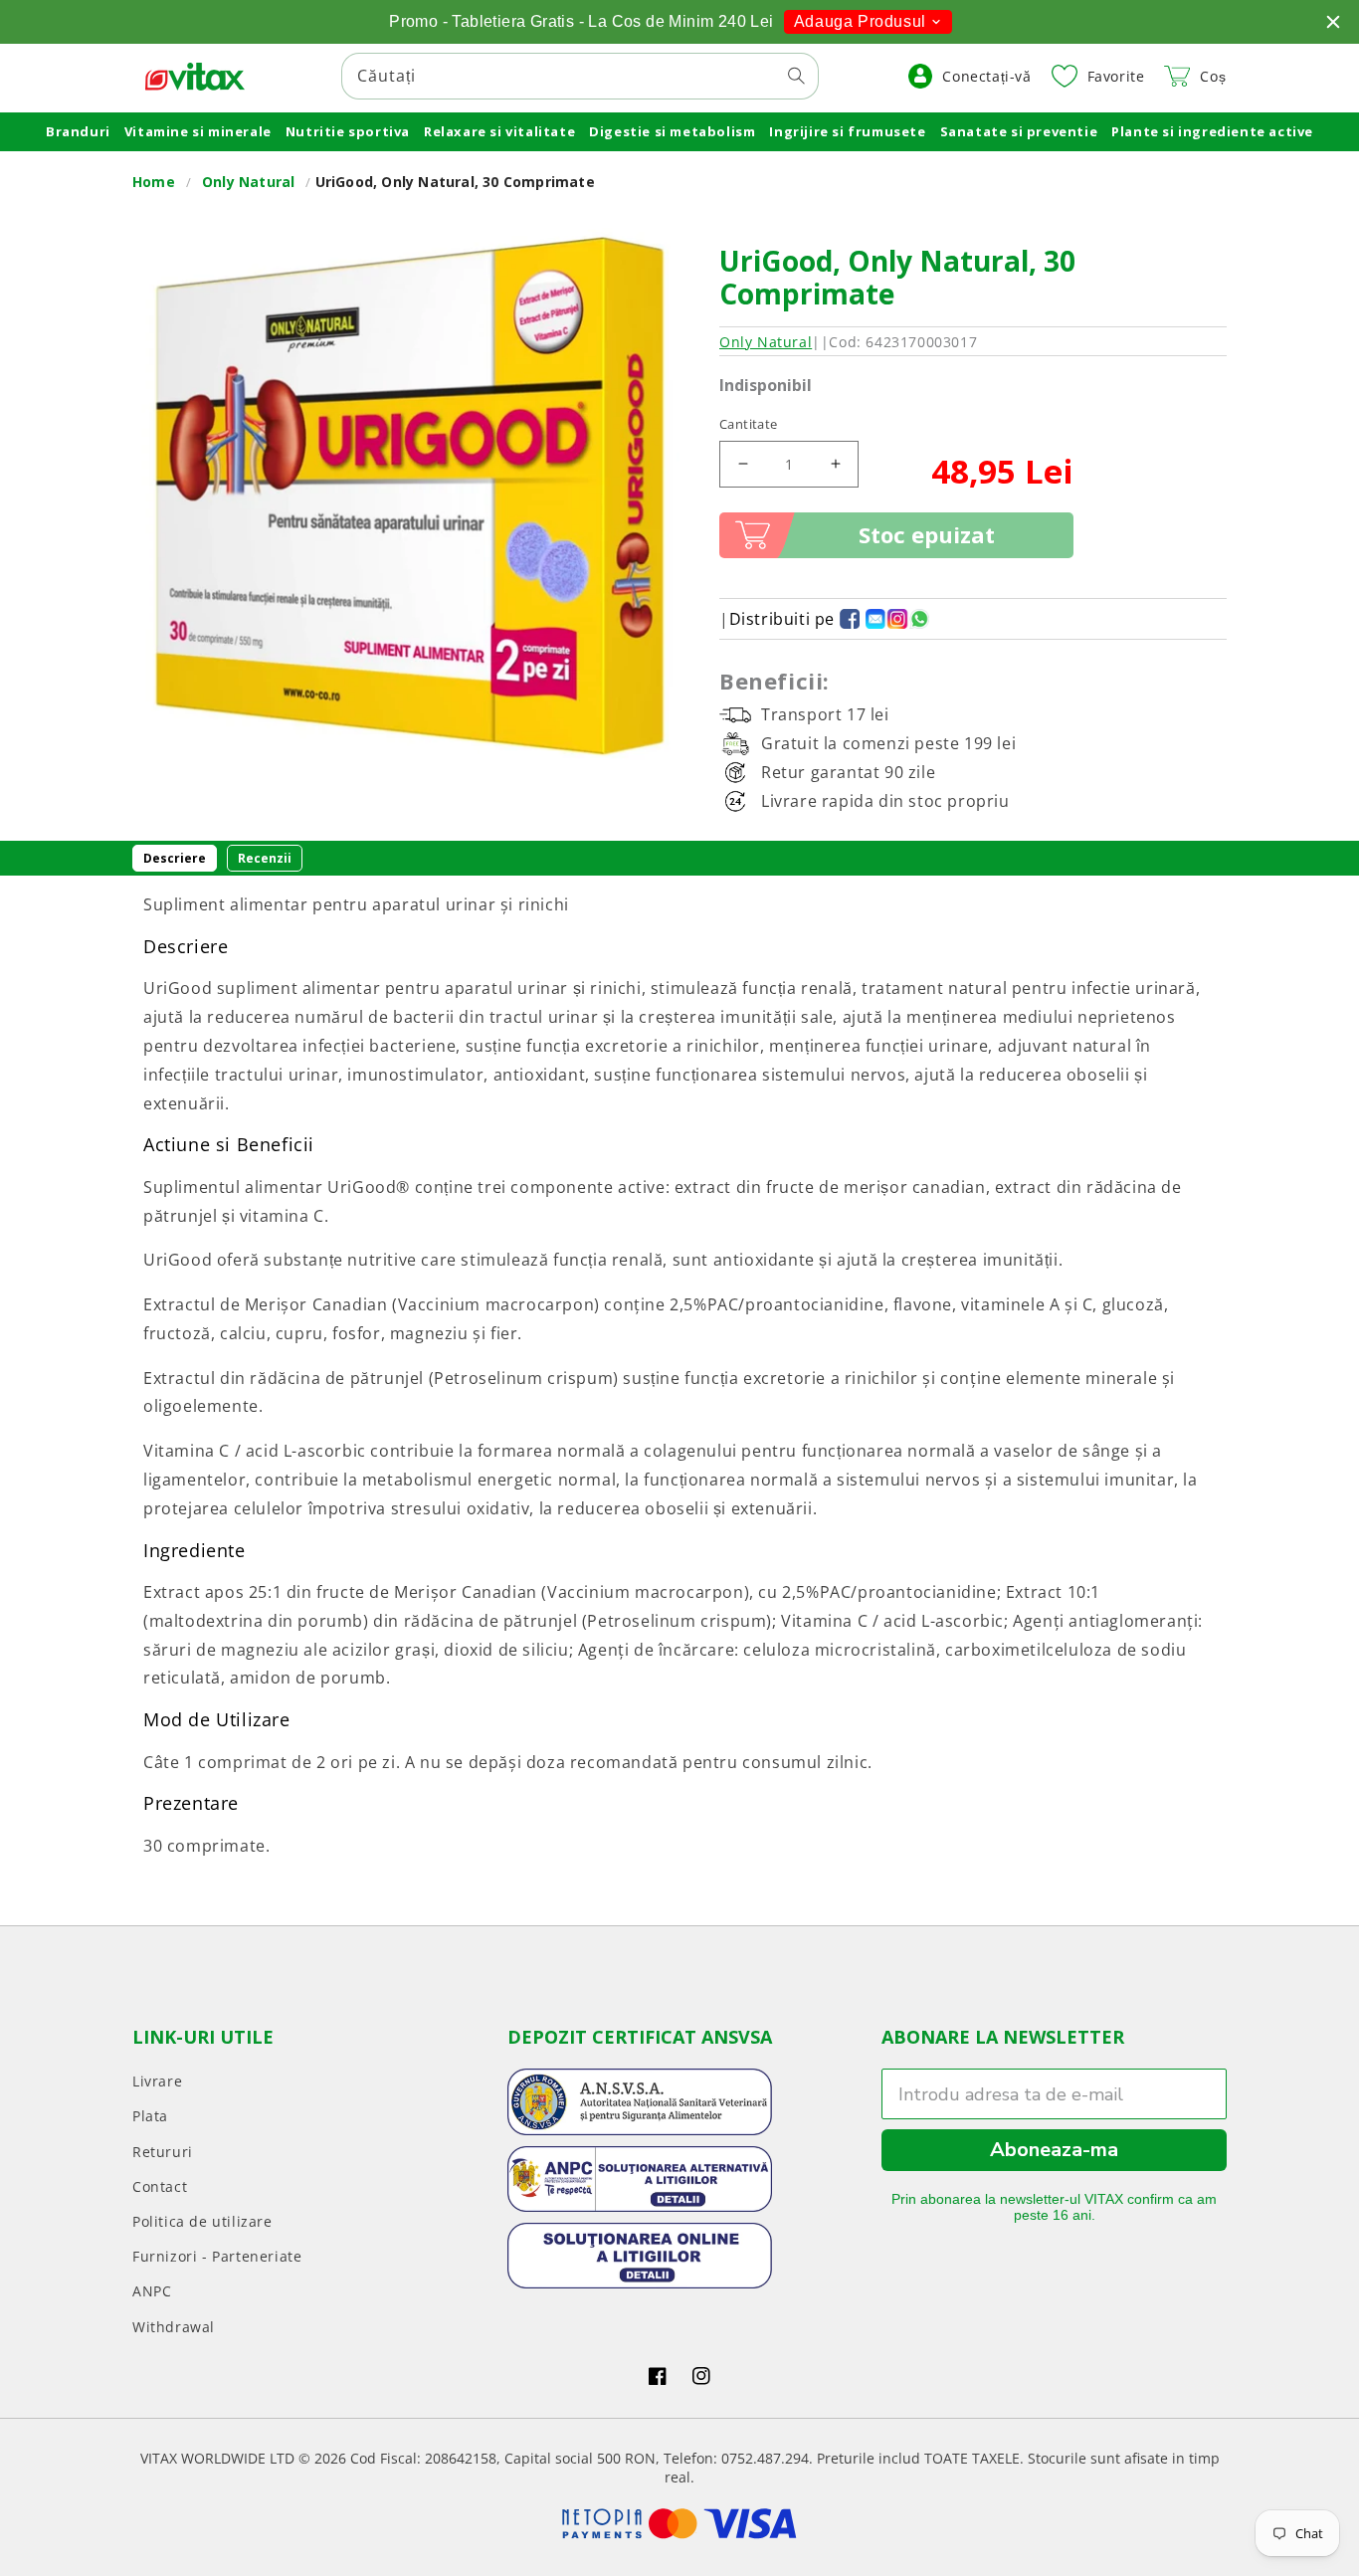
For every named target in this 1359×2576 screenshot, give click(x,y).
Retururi (163, 2152)
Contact (160, 2186)
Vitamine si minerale (198, 131)
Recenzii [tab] (265, 858)
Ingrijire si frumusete (847, 131)
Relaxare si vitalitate (499, 131)
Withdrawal (174, 2327)
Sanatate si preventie (1019, 131)
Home (154, 182)
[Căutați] (796, 76)
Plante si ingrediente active (1212, 131)
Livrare (157, 2081)
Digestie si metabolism (672, 131)
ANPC (152, 2291)
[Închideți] (1333, 22)
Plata (150, 2116)
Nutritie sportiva (348, 131)
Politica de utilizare (202, 2221)
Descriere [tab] (175, 858)
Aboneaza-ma (1054, 2150)
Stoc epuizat (927, 534)
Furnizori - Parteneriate (217, 2256)
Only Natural (248, 182)
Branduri (78, 131)
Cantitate (749, 424)
